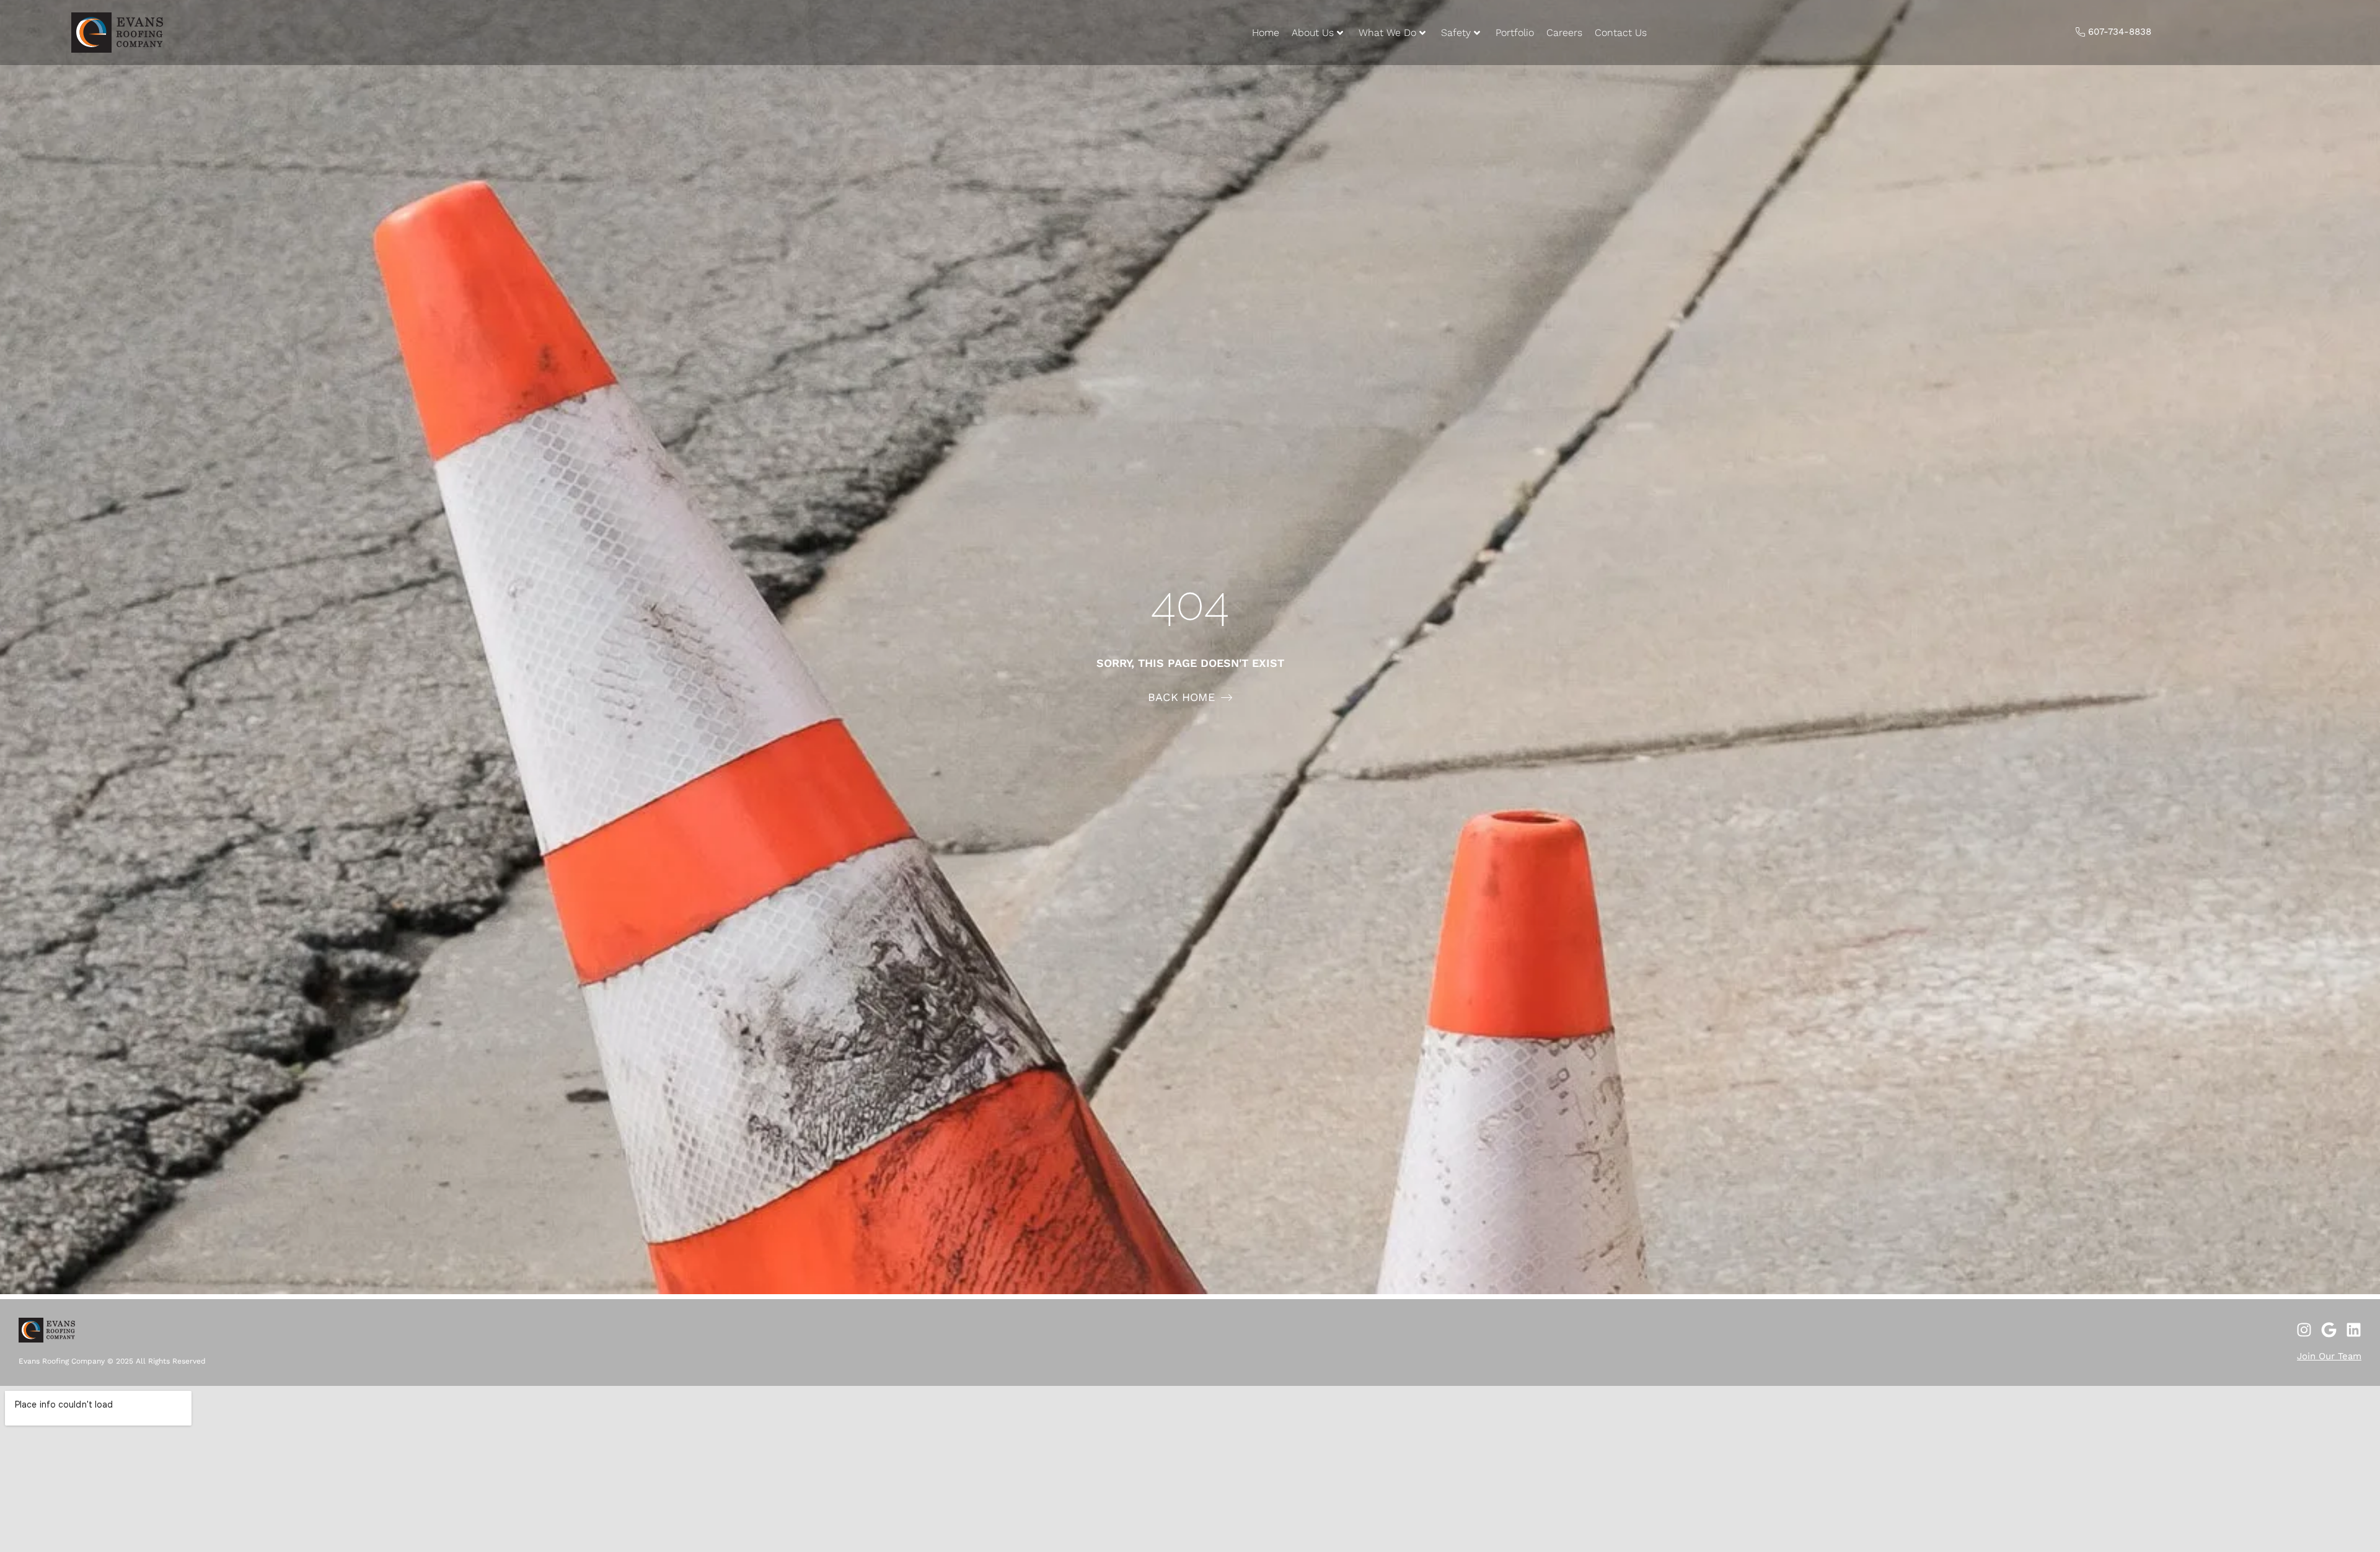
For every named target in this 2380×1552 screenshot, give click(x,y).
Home (1266, 33)
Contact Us (1621, 33)
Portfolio (1515, 33)
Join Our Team (2329, 1356)
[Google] (2329, 1330)
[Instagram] (2304, 1330)
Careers (1564, 33)
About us (1313, 33)
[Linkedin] (2354, 1330)
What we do (1387, 33)
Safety (1456, 33)
